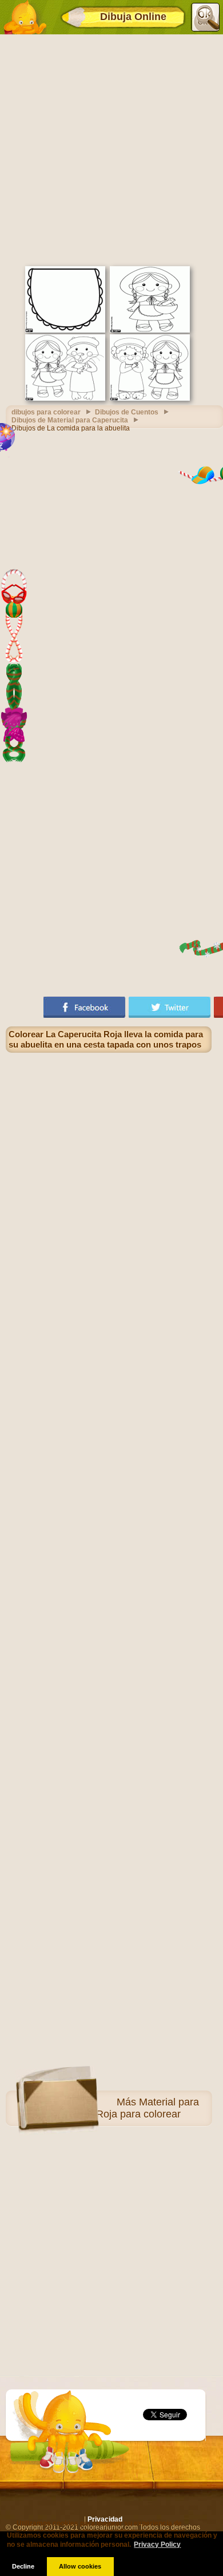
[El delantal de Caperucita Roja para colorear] (65, 330)
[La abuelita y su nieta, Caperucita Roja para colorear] (150, 398)
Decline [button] (23, 2566)
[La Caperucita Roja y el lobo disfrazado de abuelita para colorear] (65, 398)
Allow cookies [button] (80, 2566)
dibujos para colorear (46, 412)
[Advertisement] (111, 149)
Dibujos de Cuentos (127, 412)
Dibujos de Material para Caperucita (70, 420)
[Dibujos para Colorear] (25, 17)
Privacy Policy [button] (157, 2545)
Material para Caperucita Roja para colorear (121, 2108)
